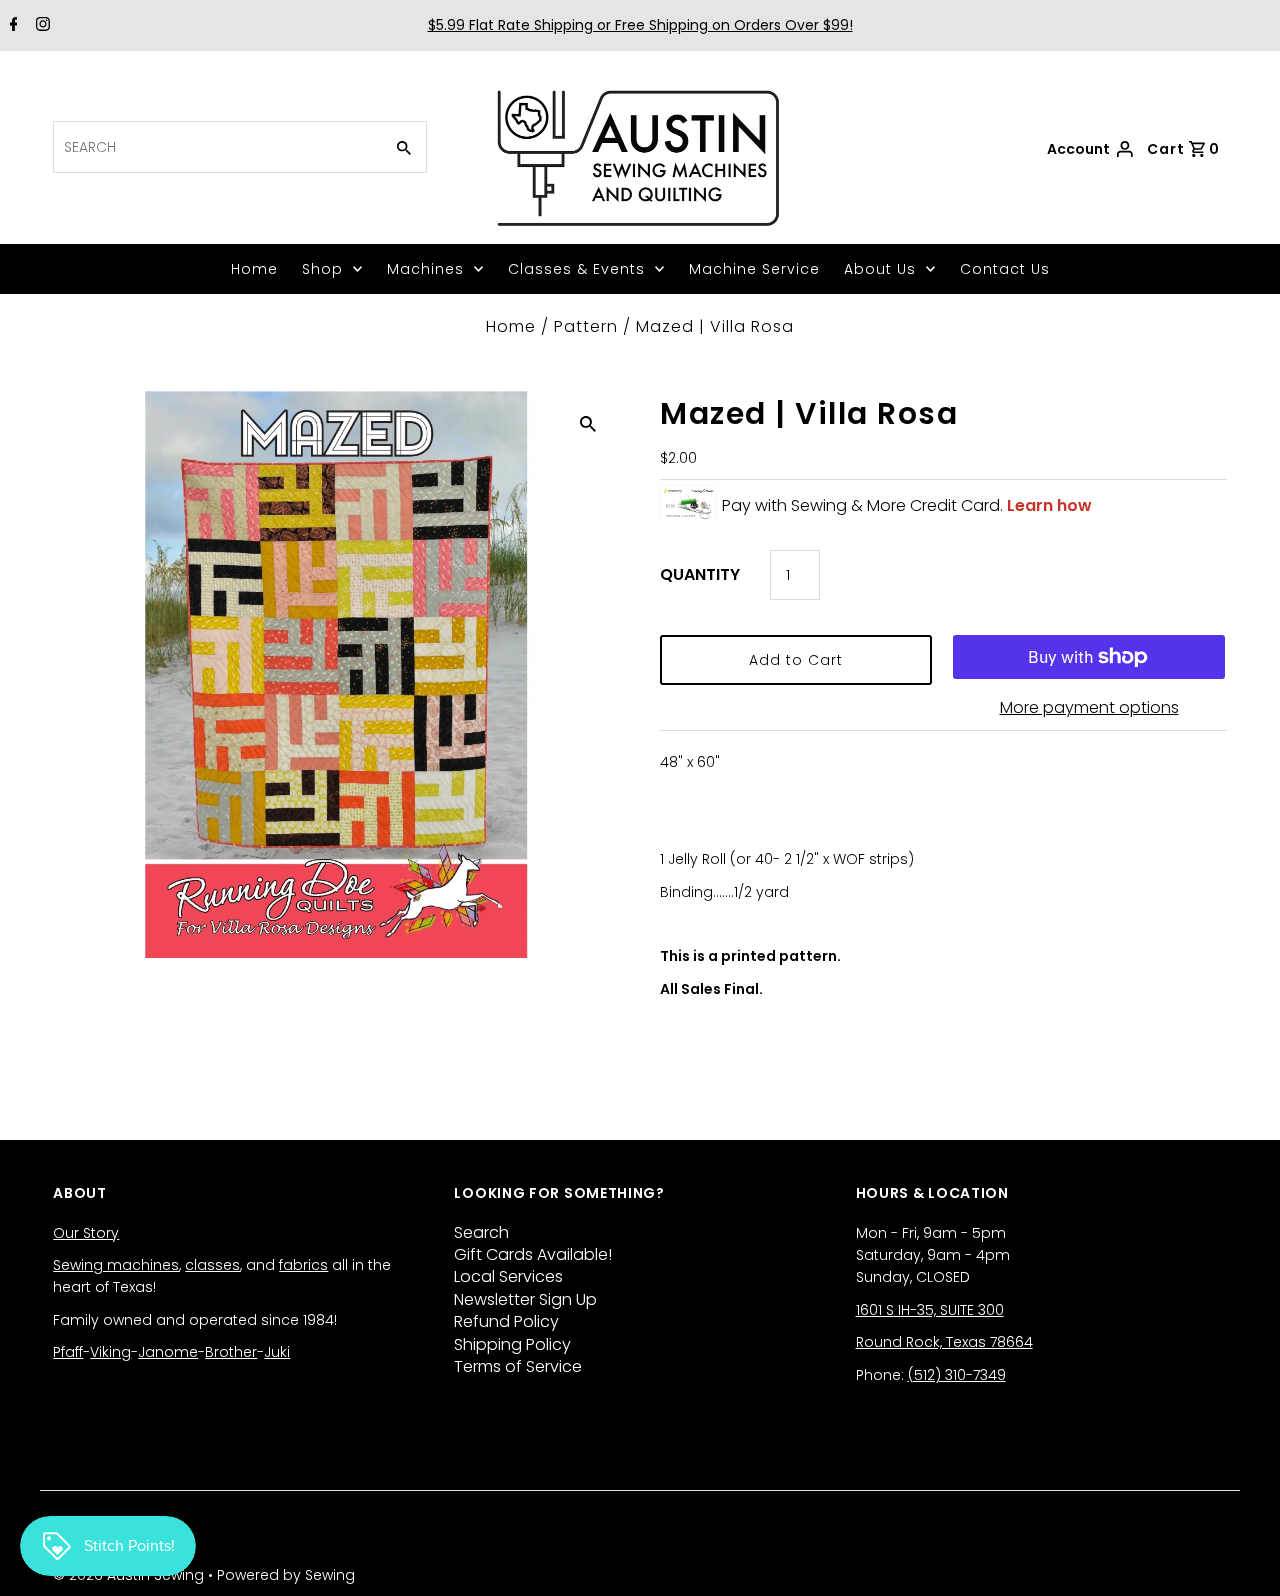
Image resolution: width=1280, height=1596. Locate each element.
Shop (322, 269)
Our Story (86, 1233)
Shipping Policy (512, 1344)
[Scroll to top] (1240, 1556)
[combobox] (216, 147)
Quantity (700, 574)
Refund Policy (506, 1321)
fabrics (303, 1265)
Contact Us (1005, 269)
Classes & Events (576, 269)
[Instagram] (40, 26)
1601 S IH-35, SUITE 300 (930, 1310)
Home (254, 269)
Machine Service (754, 269)
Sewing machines (116, 1265)
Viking (110, 1352)
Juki (277, 1352)
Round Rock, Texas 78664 (944, 1342)
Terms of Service (518, 1366)
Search (481, 1232)
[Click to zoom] (588, 423)
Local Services (508, 1276)
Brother (231, 1352)
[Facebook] (11, 26)
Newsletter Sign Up (525, 1299)
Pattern (586, 326)
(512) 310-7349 (957, 1375)
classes (212, 1265)
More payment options (1089, 707)
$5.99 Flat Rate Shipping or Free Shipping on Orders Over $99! (640, 25)
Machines (425, 269)
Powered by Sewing (286, 1575)
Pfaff (68, 1352)
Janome (168, 1352)
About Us (880, 269)
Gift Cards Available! (533, 1254)
